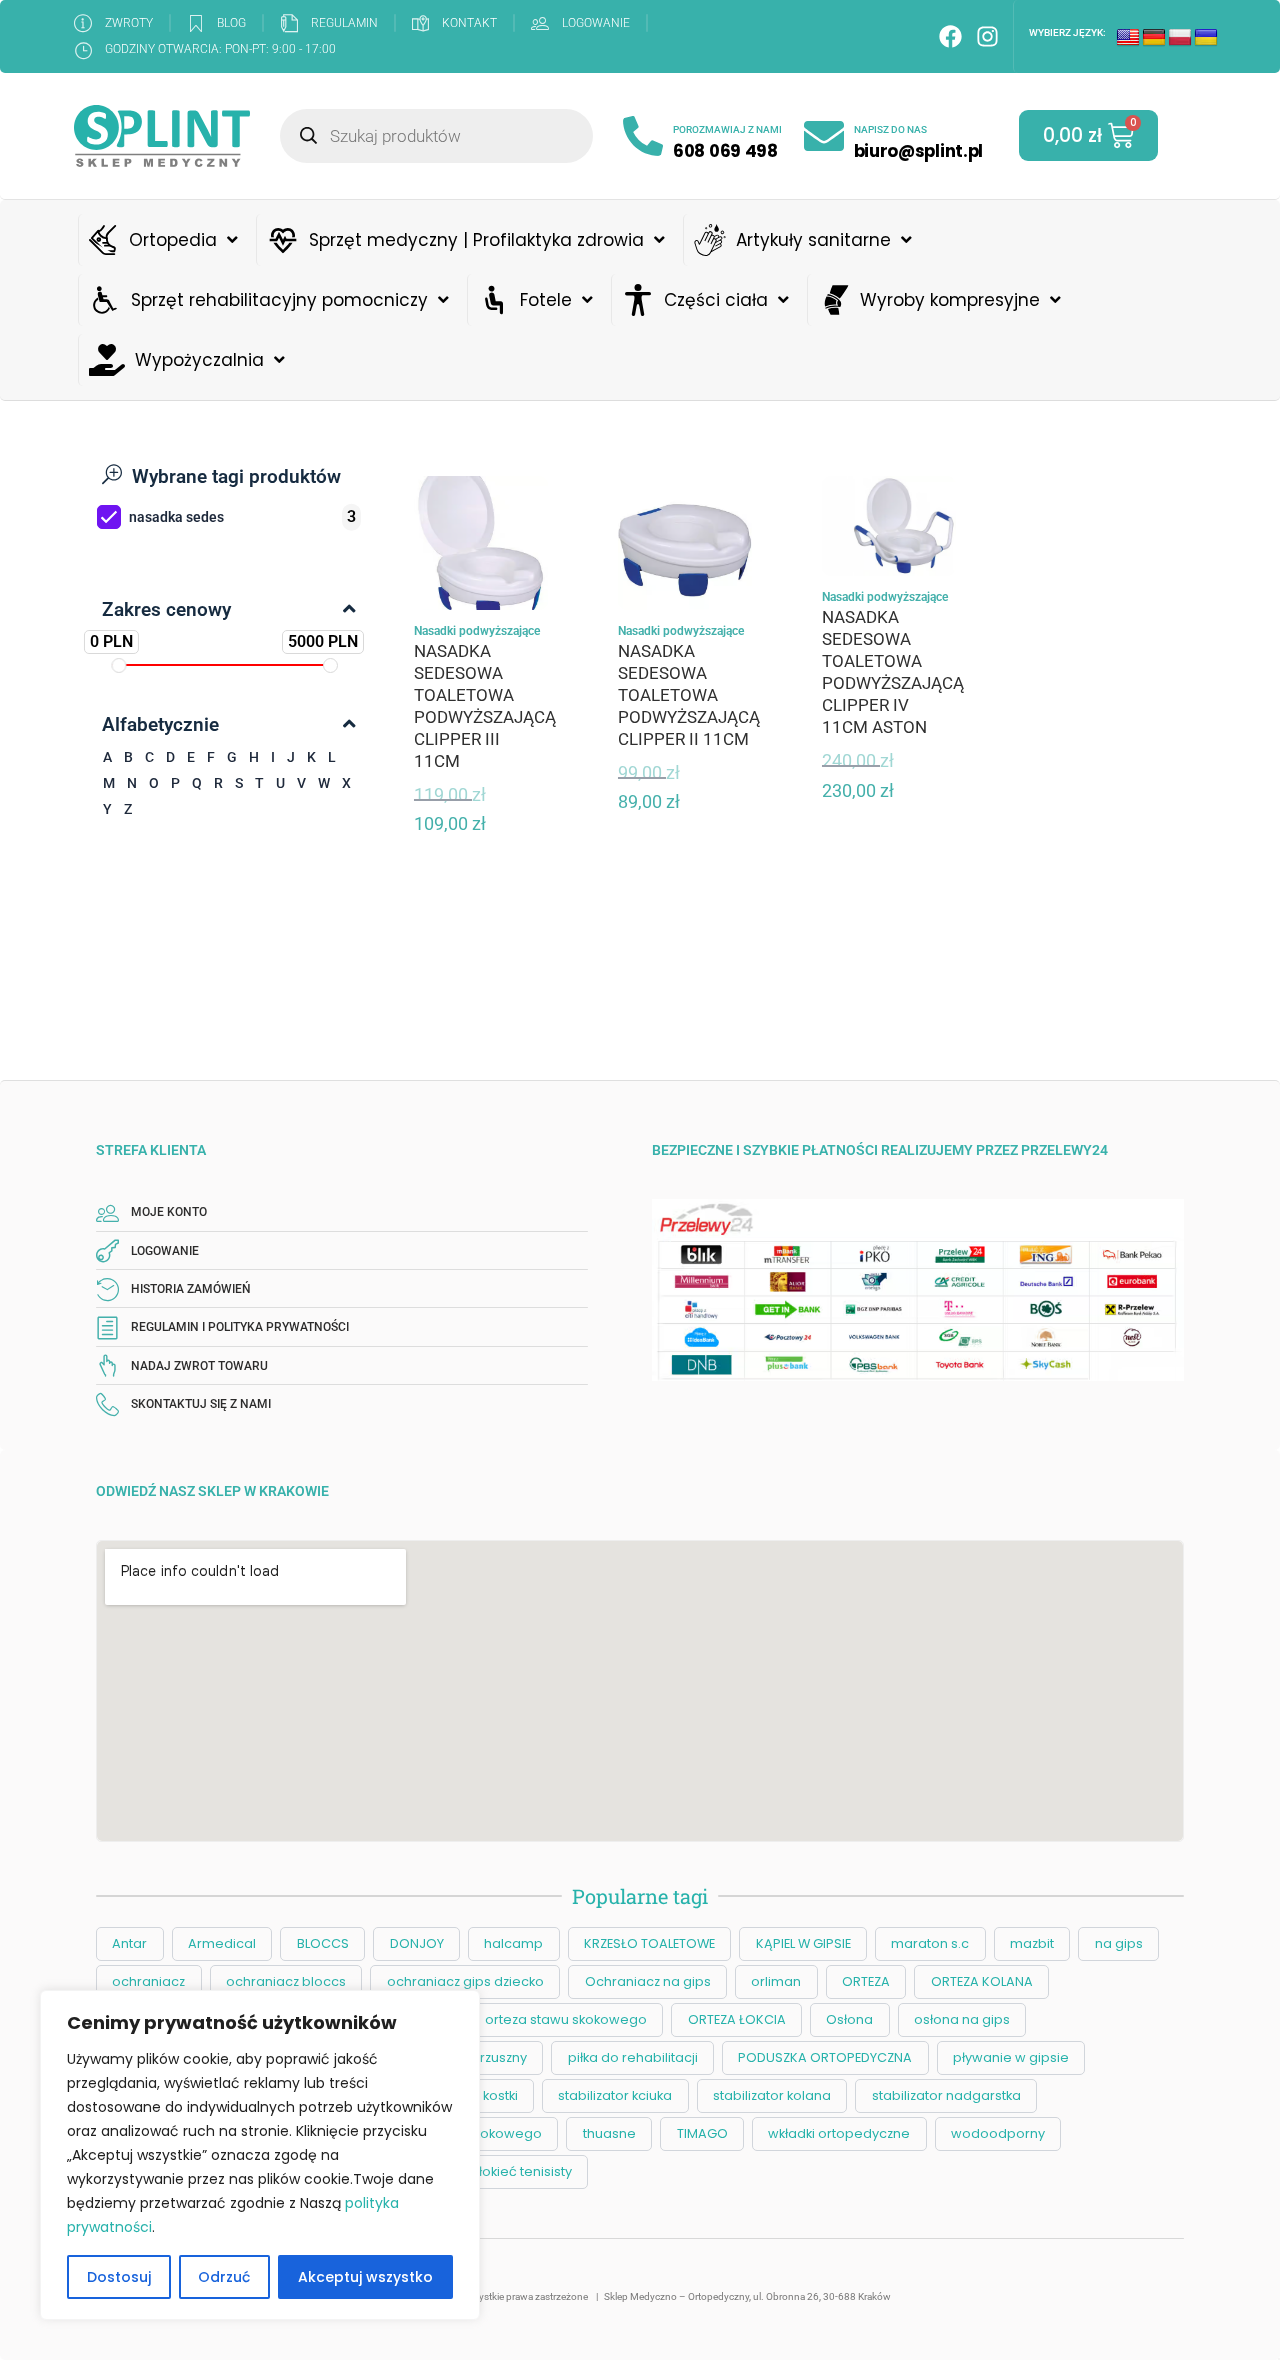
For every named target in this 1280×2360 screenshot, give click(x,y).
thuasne (609, 2133)
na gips (1119, 1943)
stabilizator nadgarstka (946, 2095)
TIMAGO (702, 2133)
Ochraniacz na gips (648, 1981)
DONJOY (417, 1943)
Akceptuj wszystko (365, 2277)
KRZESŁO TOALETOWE (649, 1943)
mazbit (1032, 1943)
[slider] (119, 665)
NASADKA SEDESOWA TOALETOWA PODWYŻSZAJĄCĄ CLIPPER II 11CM (689, 695)
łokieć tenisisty (525, 2171)
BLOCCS (323, 1943)
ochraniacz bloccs (286, 1981)
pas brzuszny (485, 2057)
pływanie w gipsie (1011, 2057)
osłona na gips (962, 2019)
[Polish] (1180, 38)
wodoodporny (998, 2133)
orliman (776, 1981)
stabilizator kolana (772, 2095)
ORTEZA (866, 1981)
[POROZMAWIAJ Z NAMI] (643, 136)
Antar (129, 1943)
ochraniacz (148, 1981)
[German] (1154, 38)
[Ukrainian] (1206, 38)
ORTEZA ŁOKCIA (737, 2019)
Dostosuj (119, 2277)
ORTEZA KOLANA (982, 1981)
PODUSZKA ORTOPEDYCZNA (825, 2057)
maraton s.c (930, 1943)
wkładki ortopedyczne (839, 2133)
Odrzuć (224, 2277)
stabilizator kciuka (615, 2095)
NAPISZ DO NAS (890, 129)
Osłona (849, 2019)
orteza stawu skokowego (566, 2019)
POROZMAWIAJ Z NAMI (727, 129)
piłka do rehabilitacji (633, 2057)
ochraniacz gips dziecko (465, 1981)
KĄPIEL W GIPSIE (803, 1943)
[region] (260, 2155)
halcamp (513, 1943)
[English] (1128, 38)
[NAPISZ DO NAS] (824, 136)
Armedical (222, 1943)
